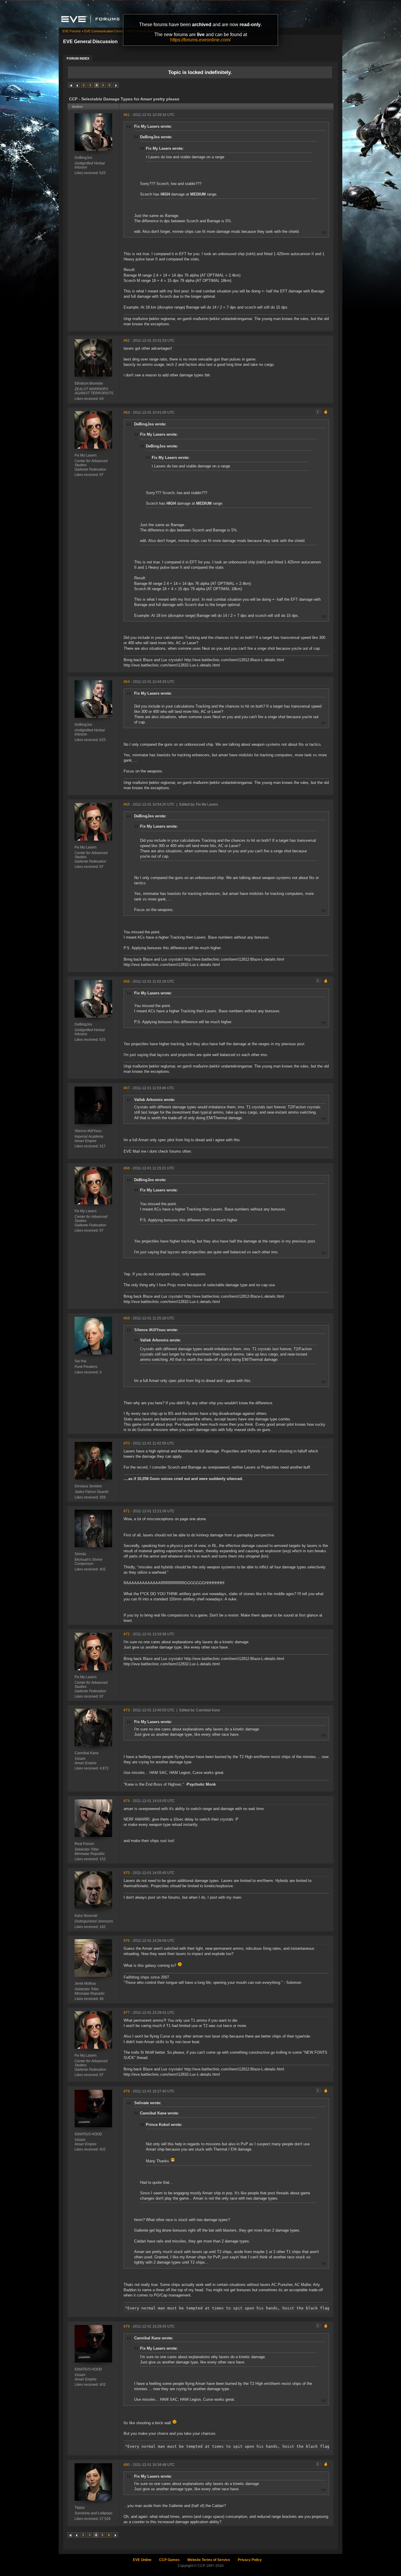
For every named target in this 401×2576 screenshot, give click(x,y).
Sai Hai (80, 1361)
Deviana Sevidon (88, 1486)
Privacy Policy (250, 2560)
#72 (127, 1634)
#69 (127, 1318)
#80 (127, 2465)
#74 (127, 1801)
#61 (127, 115)
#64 (127, 682)
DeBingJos (83, 158)
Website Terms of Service (209, 2560)
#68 (127, 1168)
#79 (127, 2326)
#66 (127, 981)
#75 (127, 1873)
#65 (127, 804)
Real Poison (84, 1844)
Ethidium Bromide (89, 383)
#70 (127, 1443)
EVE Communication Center (104, 31)
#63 (127, 413)
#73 (127, 1710)
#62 (127, 341)
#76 (127, 1941)
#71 (127, 1511)
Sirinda (80, 1554)
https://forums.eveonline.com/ (201, 40)
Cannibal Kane (87, 1753)
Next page (116, 85)
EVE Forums (72, 31)
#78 (127, 2091)
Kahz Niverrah (86, 1916)
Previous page (77, 85)
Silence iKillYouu (88, 1131)
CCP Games (169, 2560)
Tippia (80, 2508)
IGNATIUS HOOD (88, 2134)
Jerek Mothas (85, 1984)
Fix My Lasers (86, 455)
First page (71, 85)
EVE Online (142, 2560)
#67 (127, 1088)
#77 (127, 2013)
